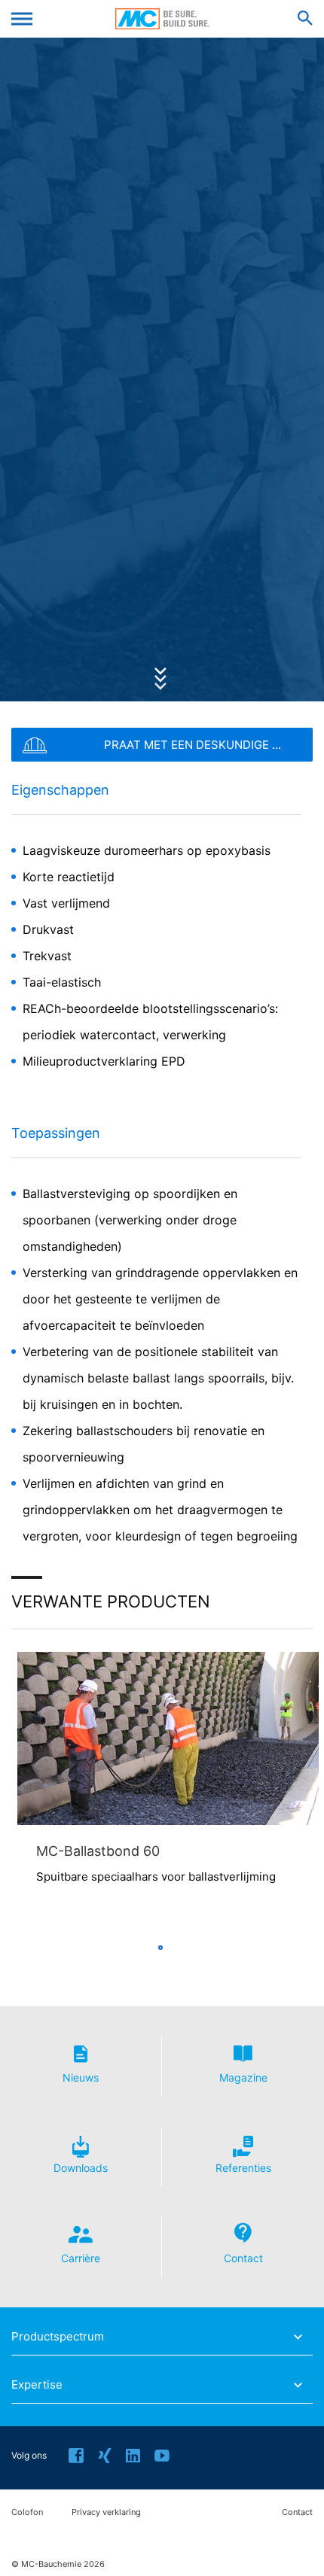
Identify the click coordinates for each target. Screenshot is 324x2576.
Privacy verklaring (106, 2512)
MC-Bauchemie (162, 19)
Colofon (27, 2512)
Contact (297, 2512)
